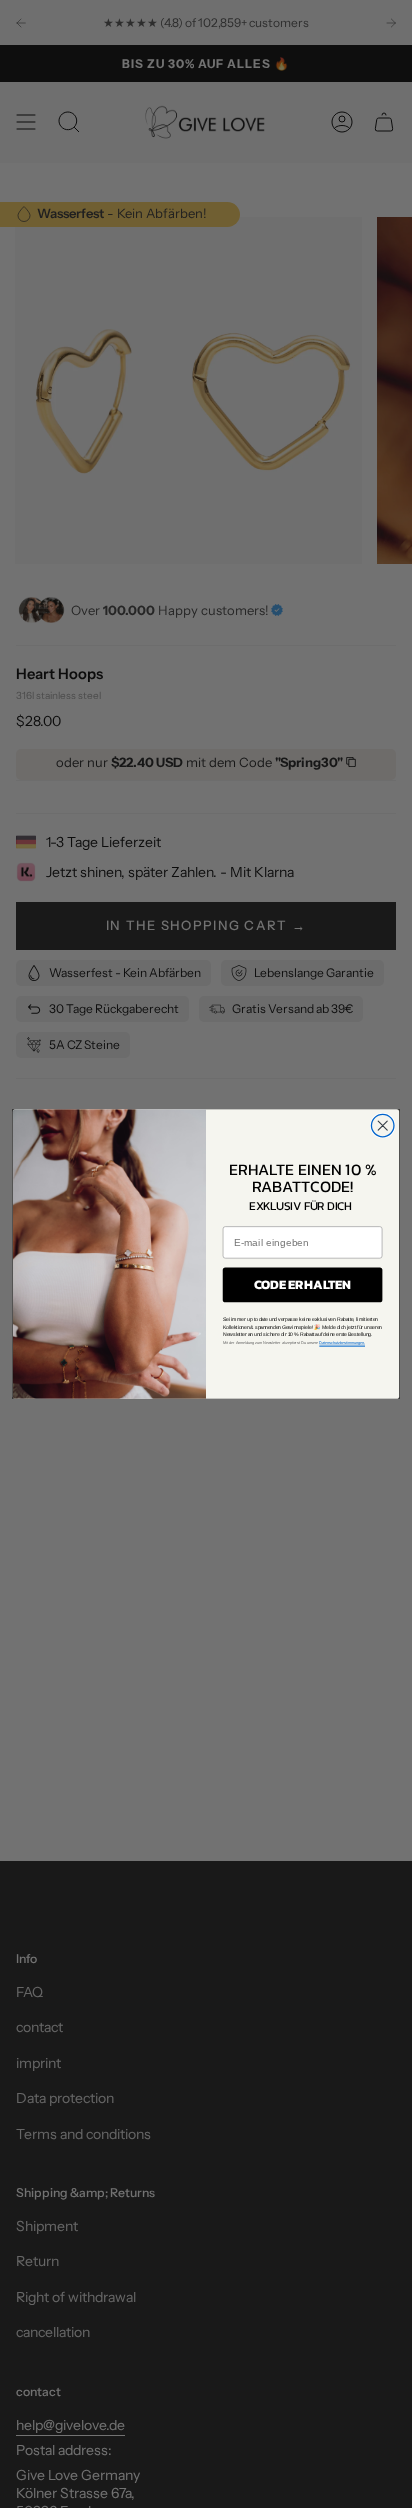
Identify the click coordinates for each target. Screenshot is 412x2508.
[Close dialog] (382, 1125)
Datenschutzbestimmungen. (342, 1343)
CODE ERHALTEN (303, 1285)
